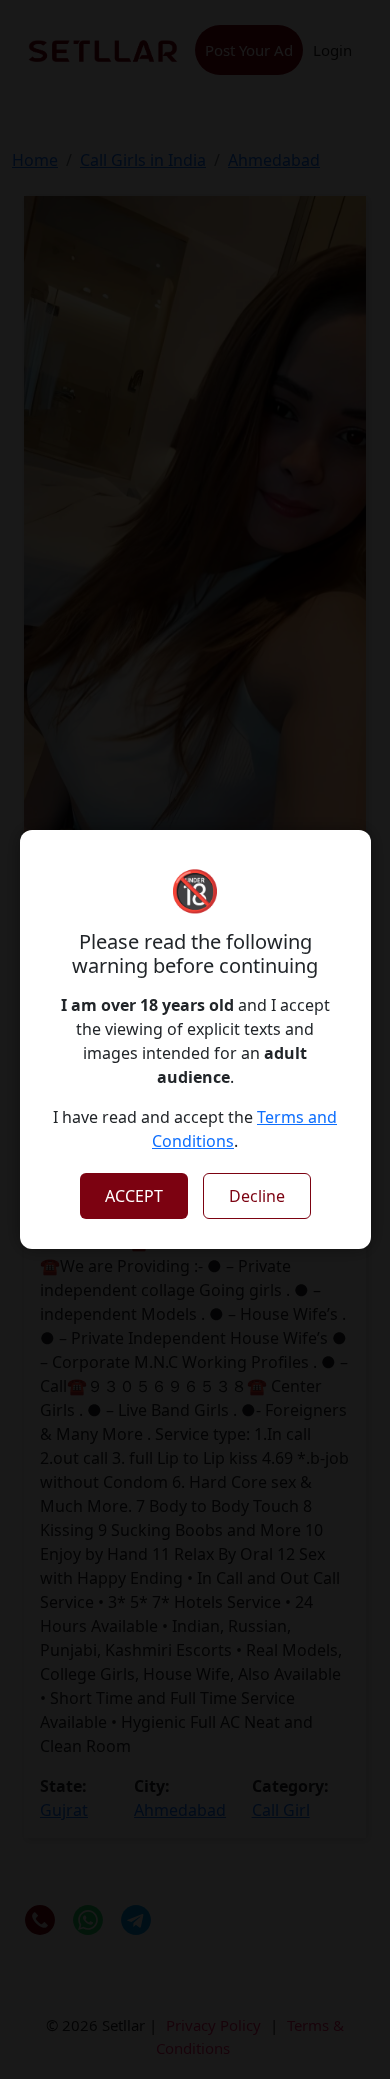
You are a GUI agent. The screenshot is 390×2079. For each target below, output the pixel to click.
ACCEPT (134, 1196)
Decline (257, 1196)
